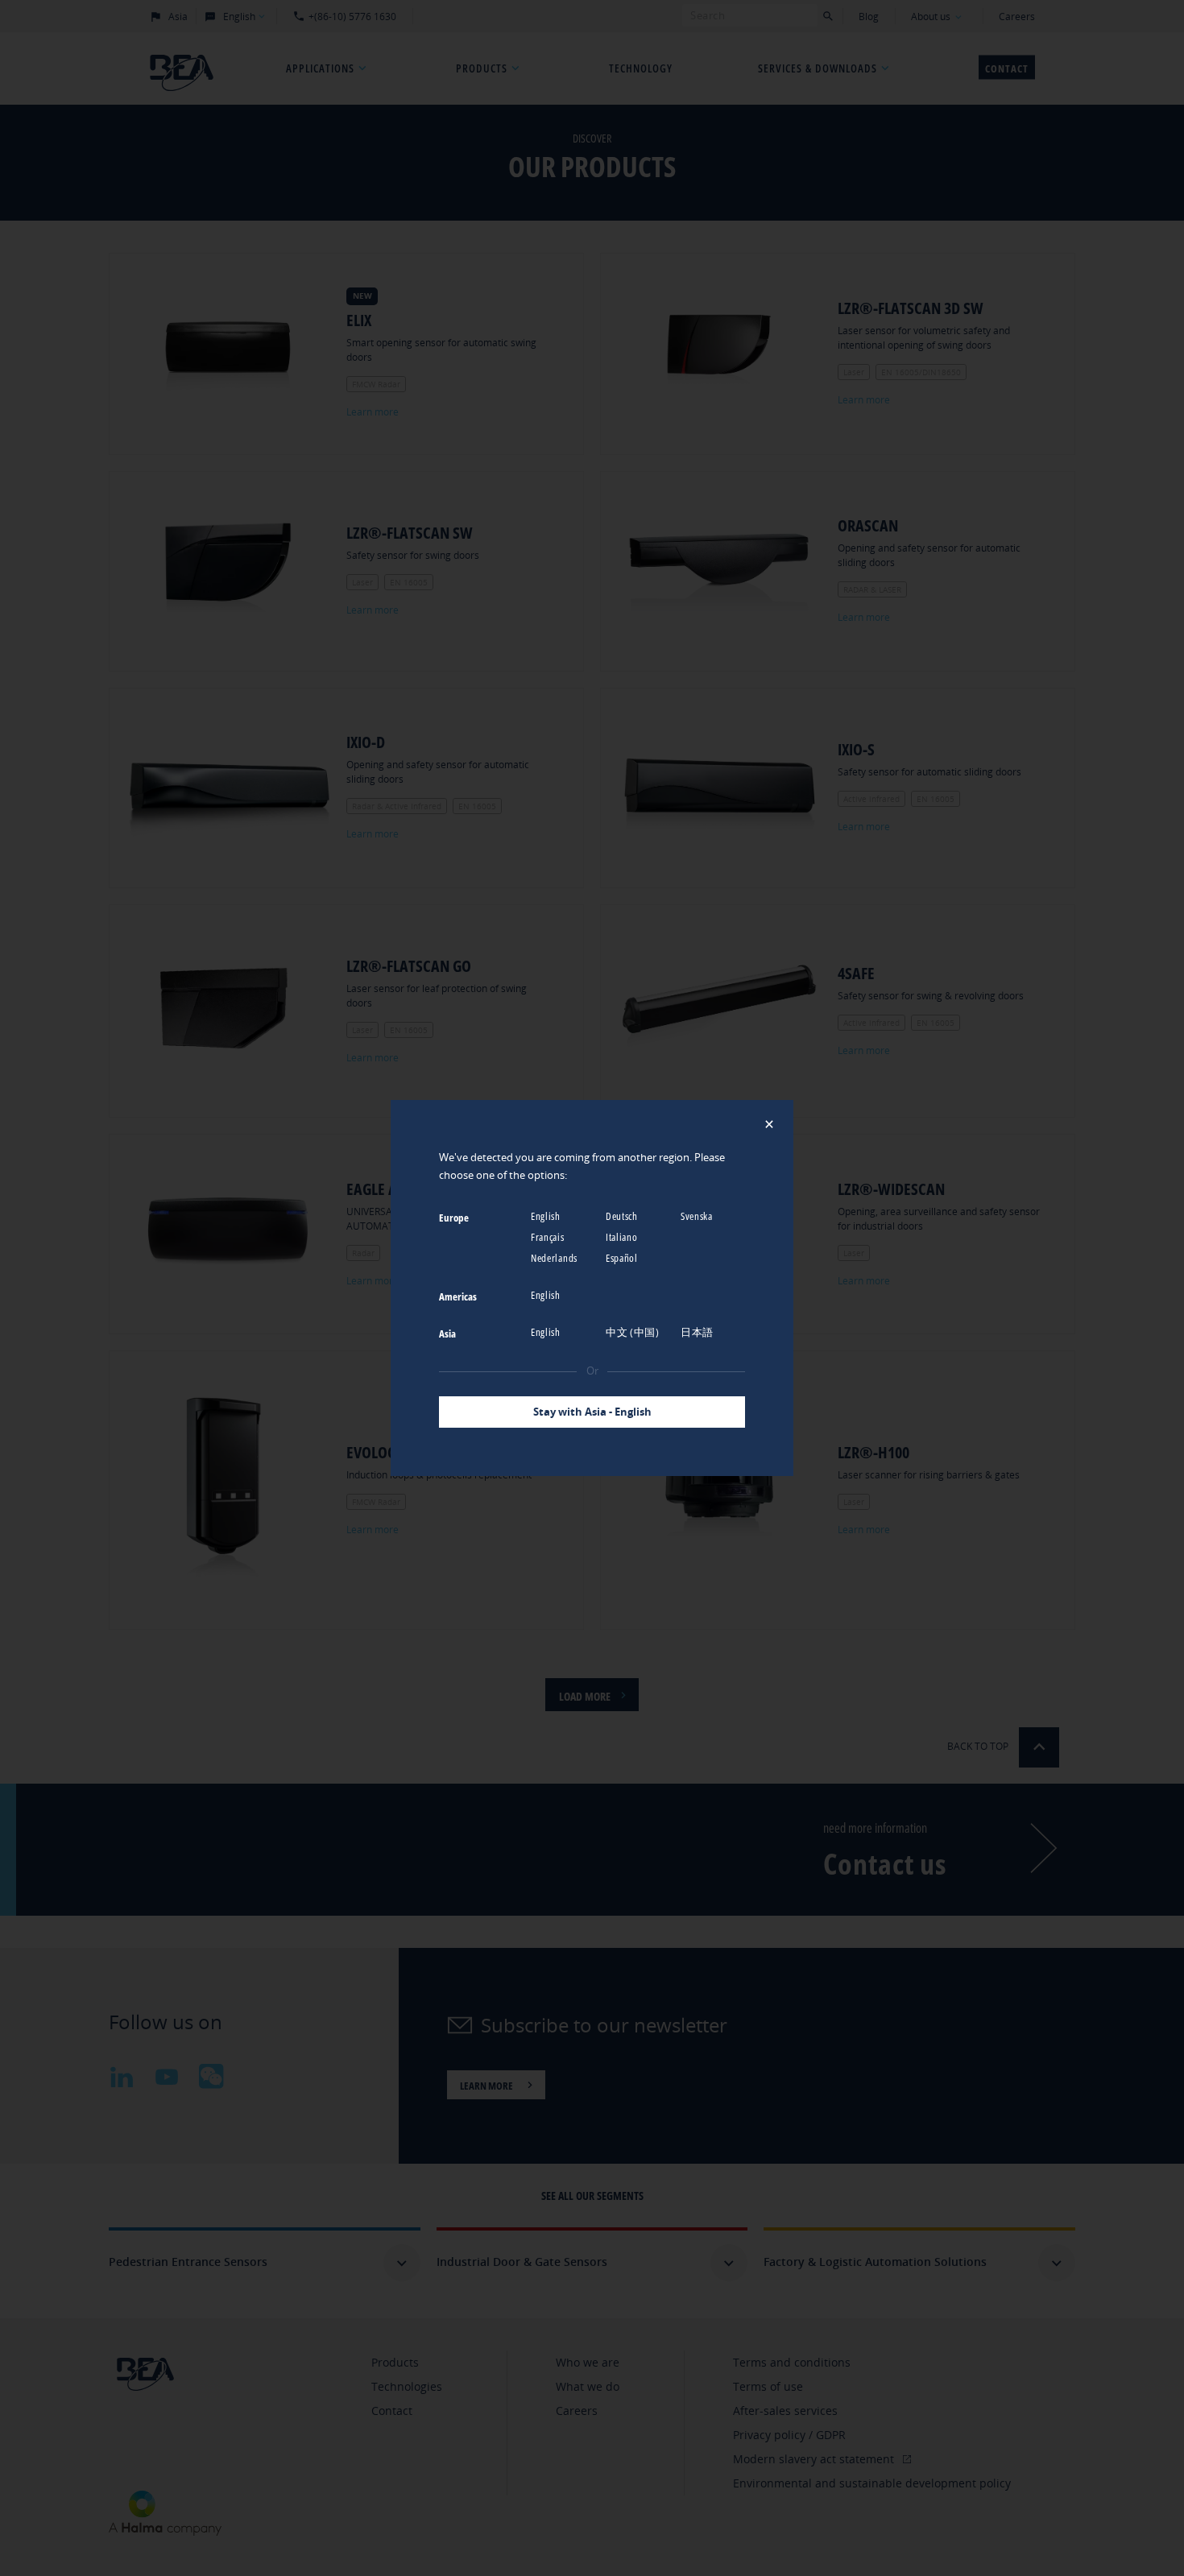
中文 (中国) (634, 1332)
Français (549, 1237)
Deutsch (623, 1216)
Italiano (623, 1237)
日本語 (698, 1332)
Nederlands (555, 1258)
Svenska (698, 1216)
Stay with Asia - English (592, 1412)
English (547, 1216)
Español (623, 1258)
